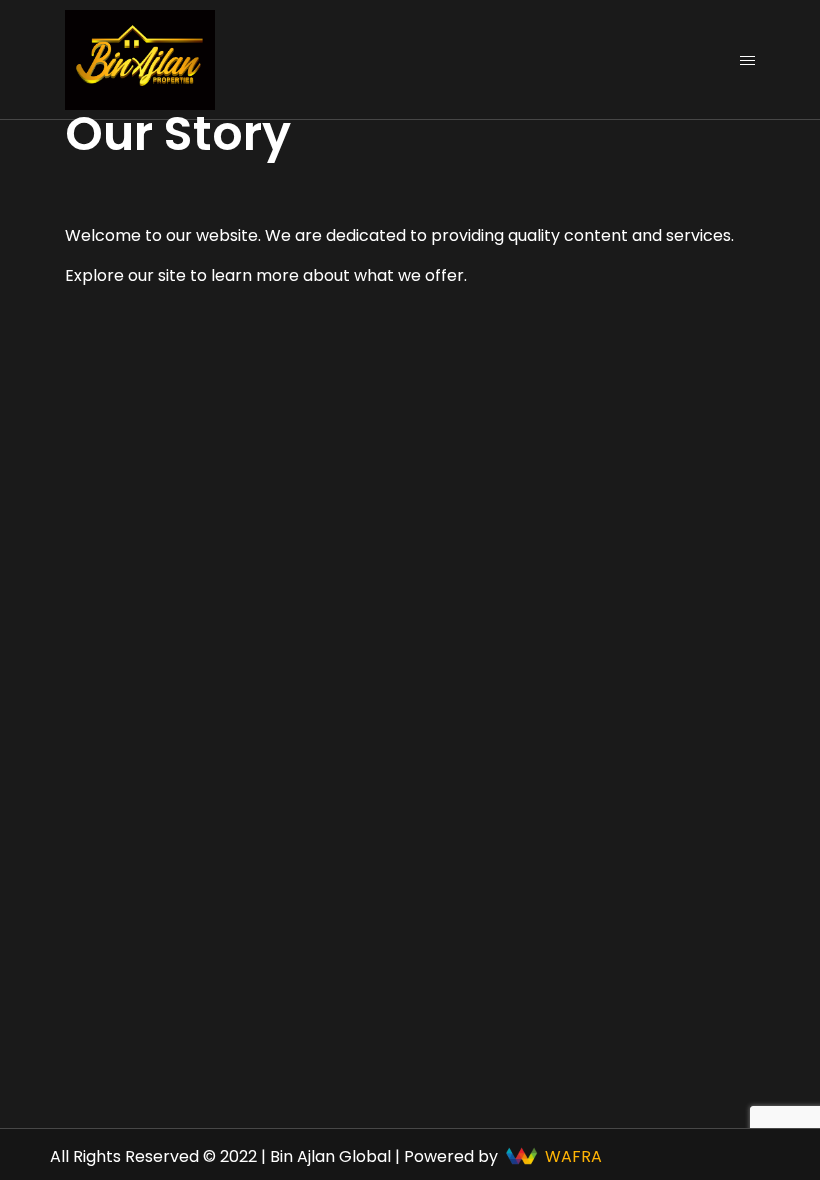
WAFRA (573, 1156)
